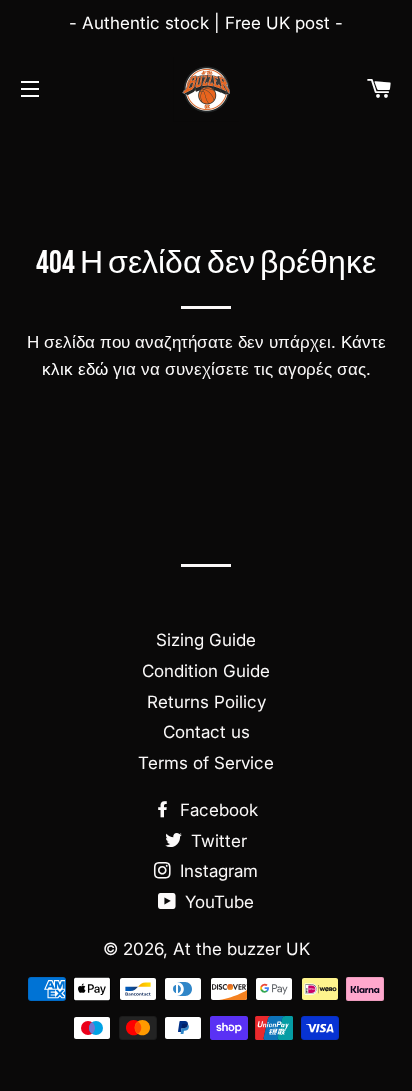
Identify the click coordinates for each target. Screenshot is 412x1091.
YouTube (217, 902)
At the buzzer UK (241, 949)
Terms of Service (206, 763)
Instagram (216, 871)
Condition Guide (206, 671)
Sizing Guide (206, 640)
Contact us (206, 732)
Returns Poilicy (206, 702)
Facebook (216, 810)
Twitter (216, 841)
